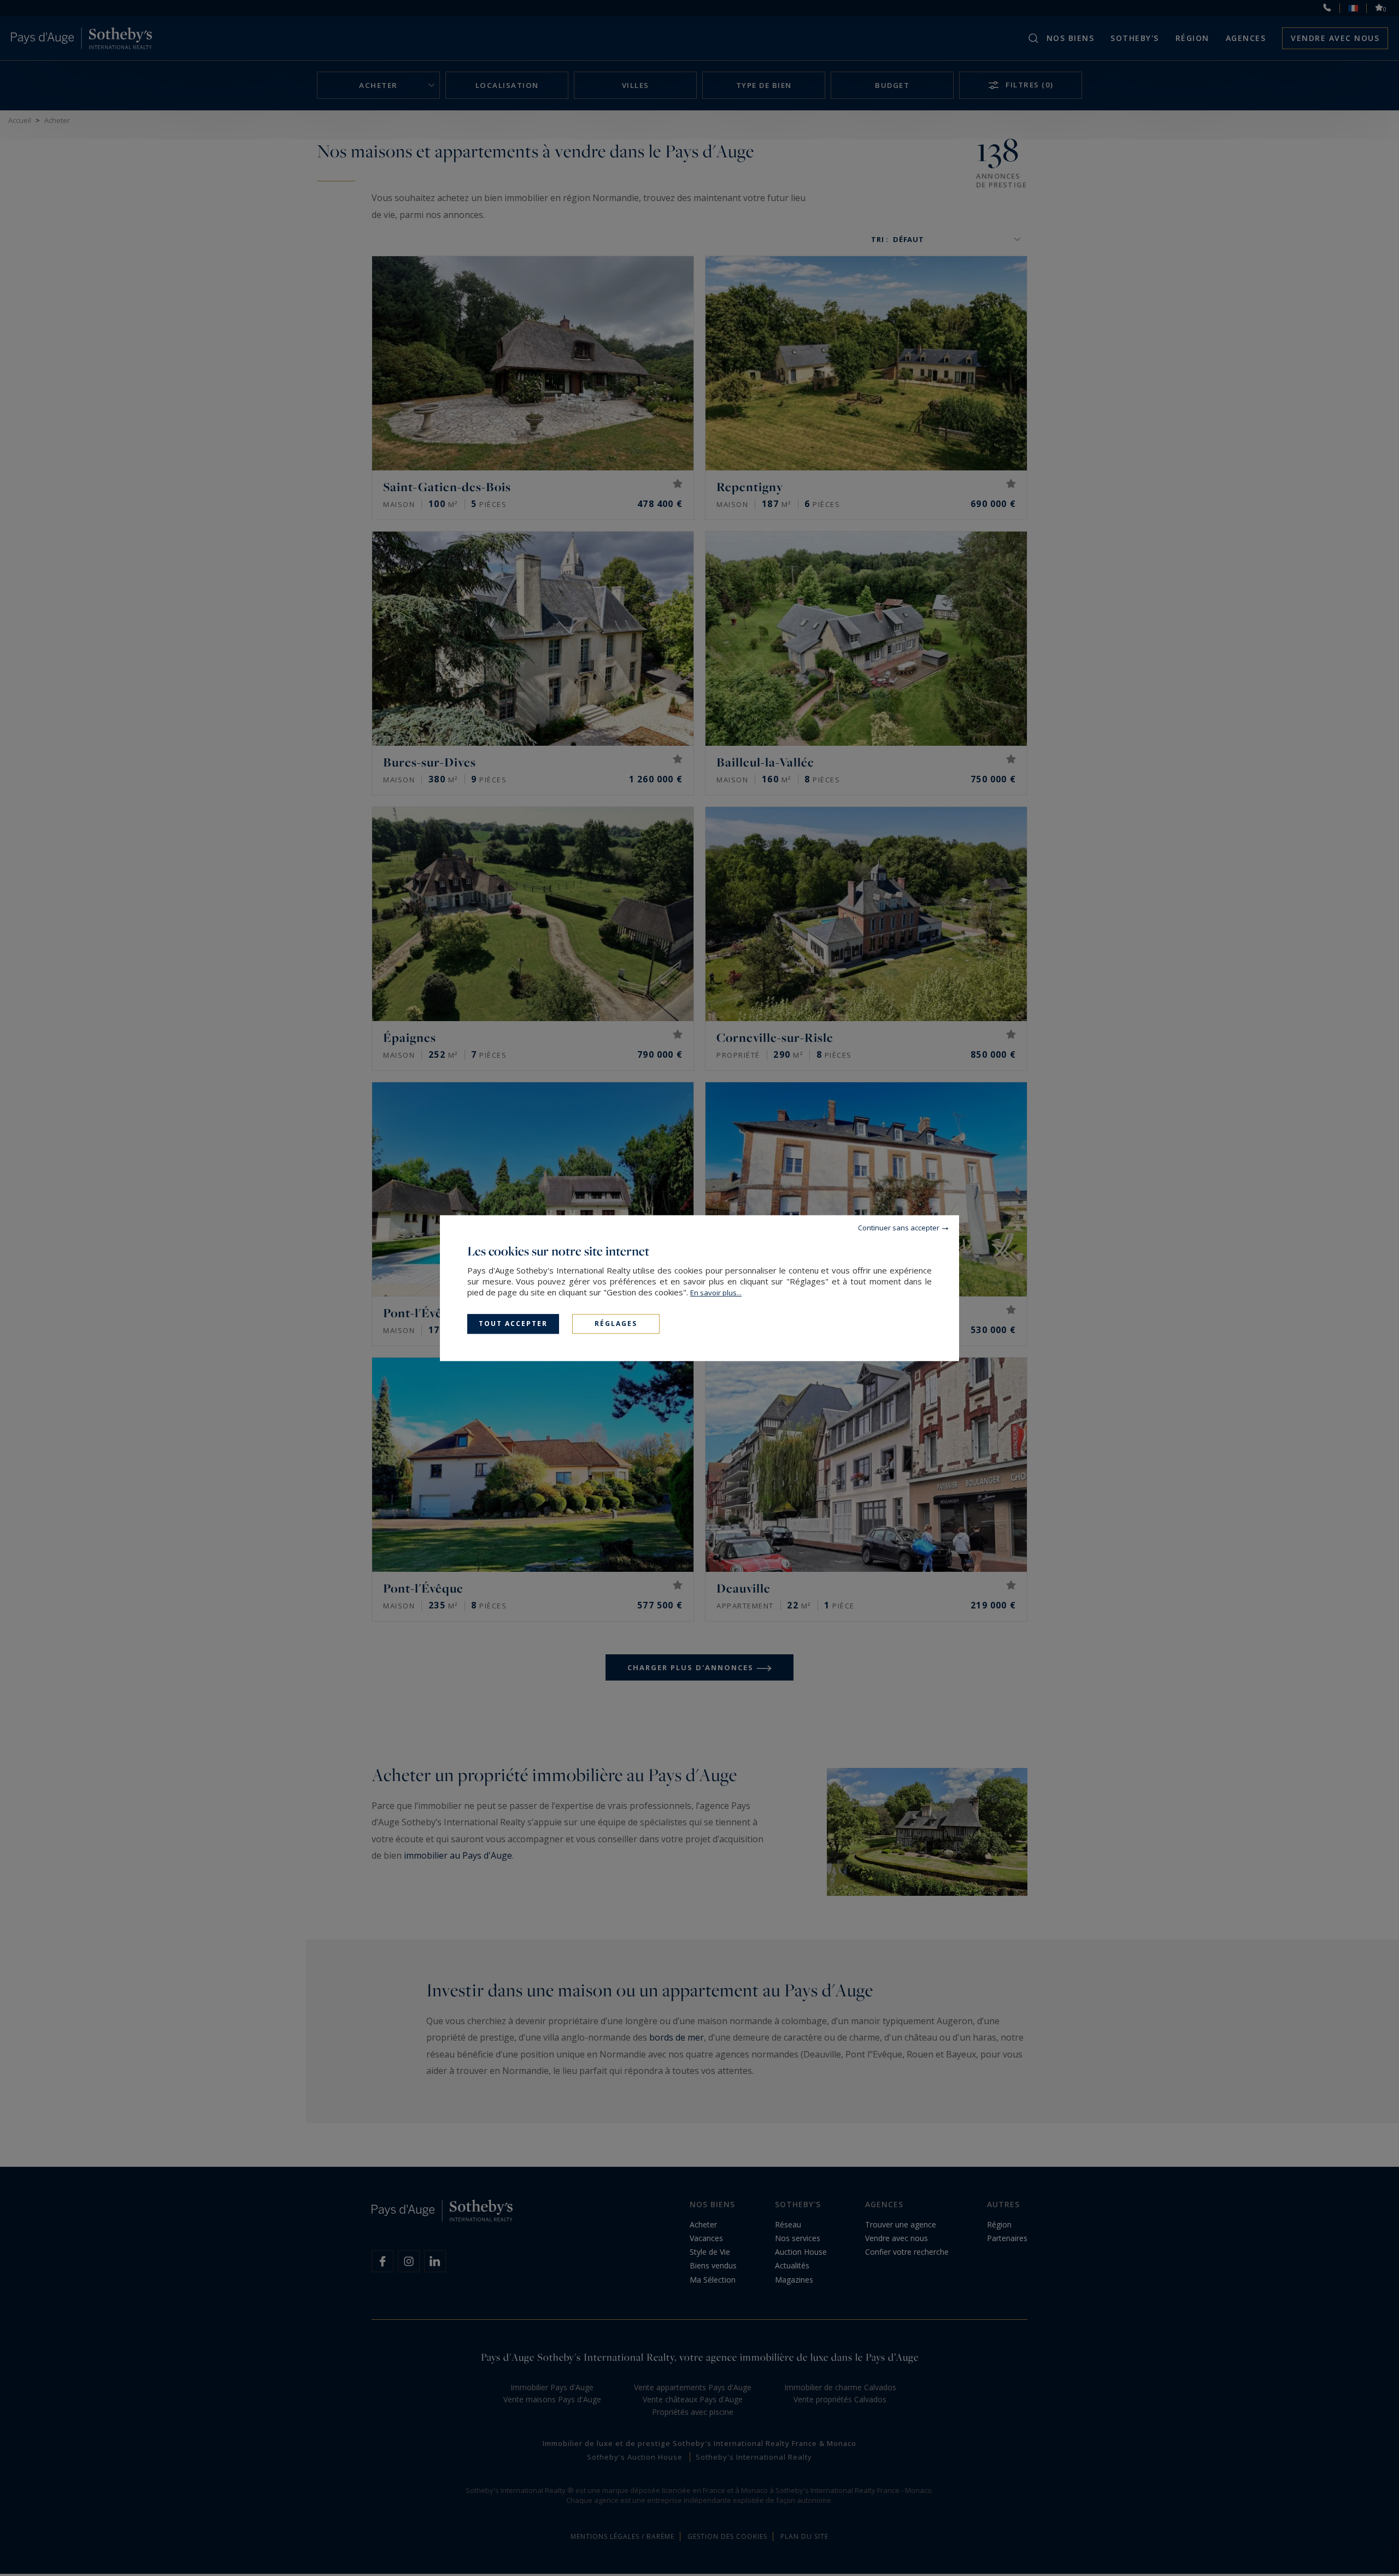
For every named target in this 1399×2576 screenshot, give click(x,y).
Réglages (616, 1324)
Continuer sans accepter (899, 1228)
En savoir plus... (716, 1293)
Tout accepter (513, 1324)
